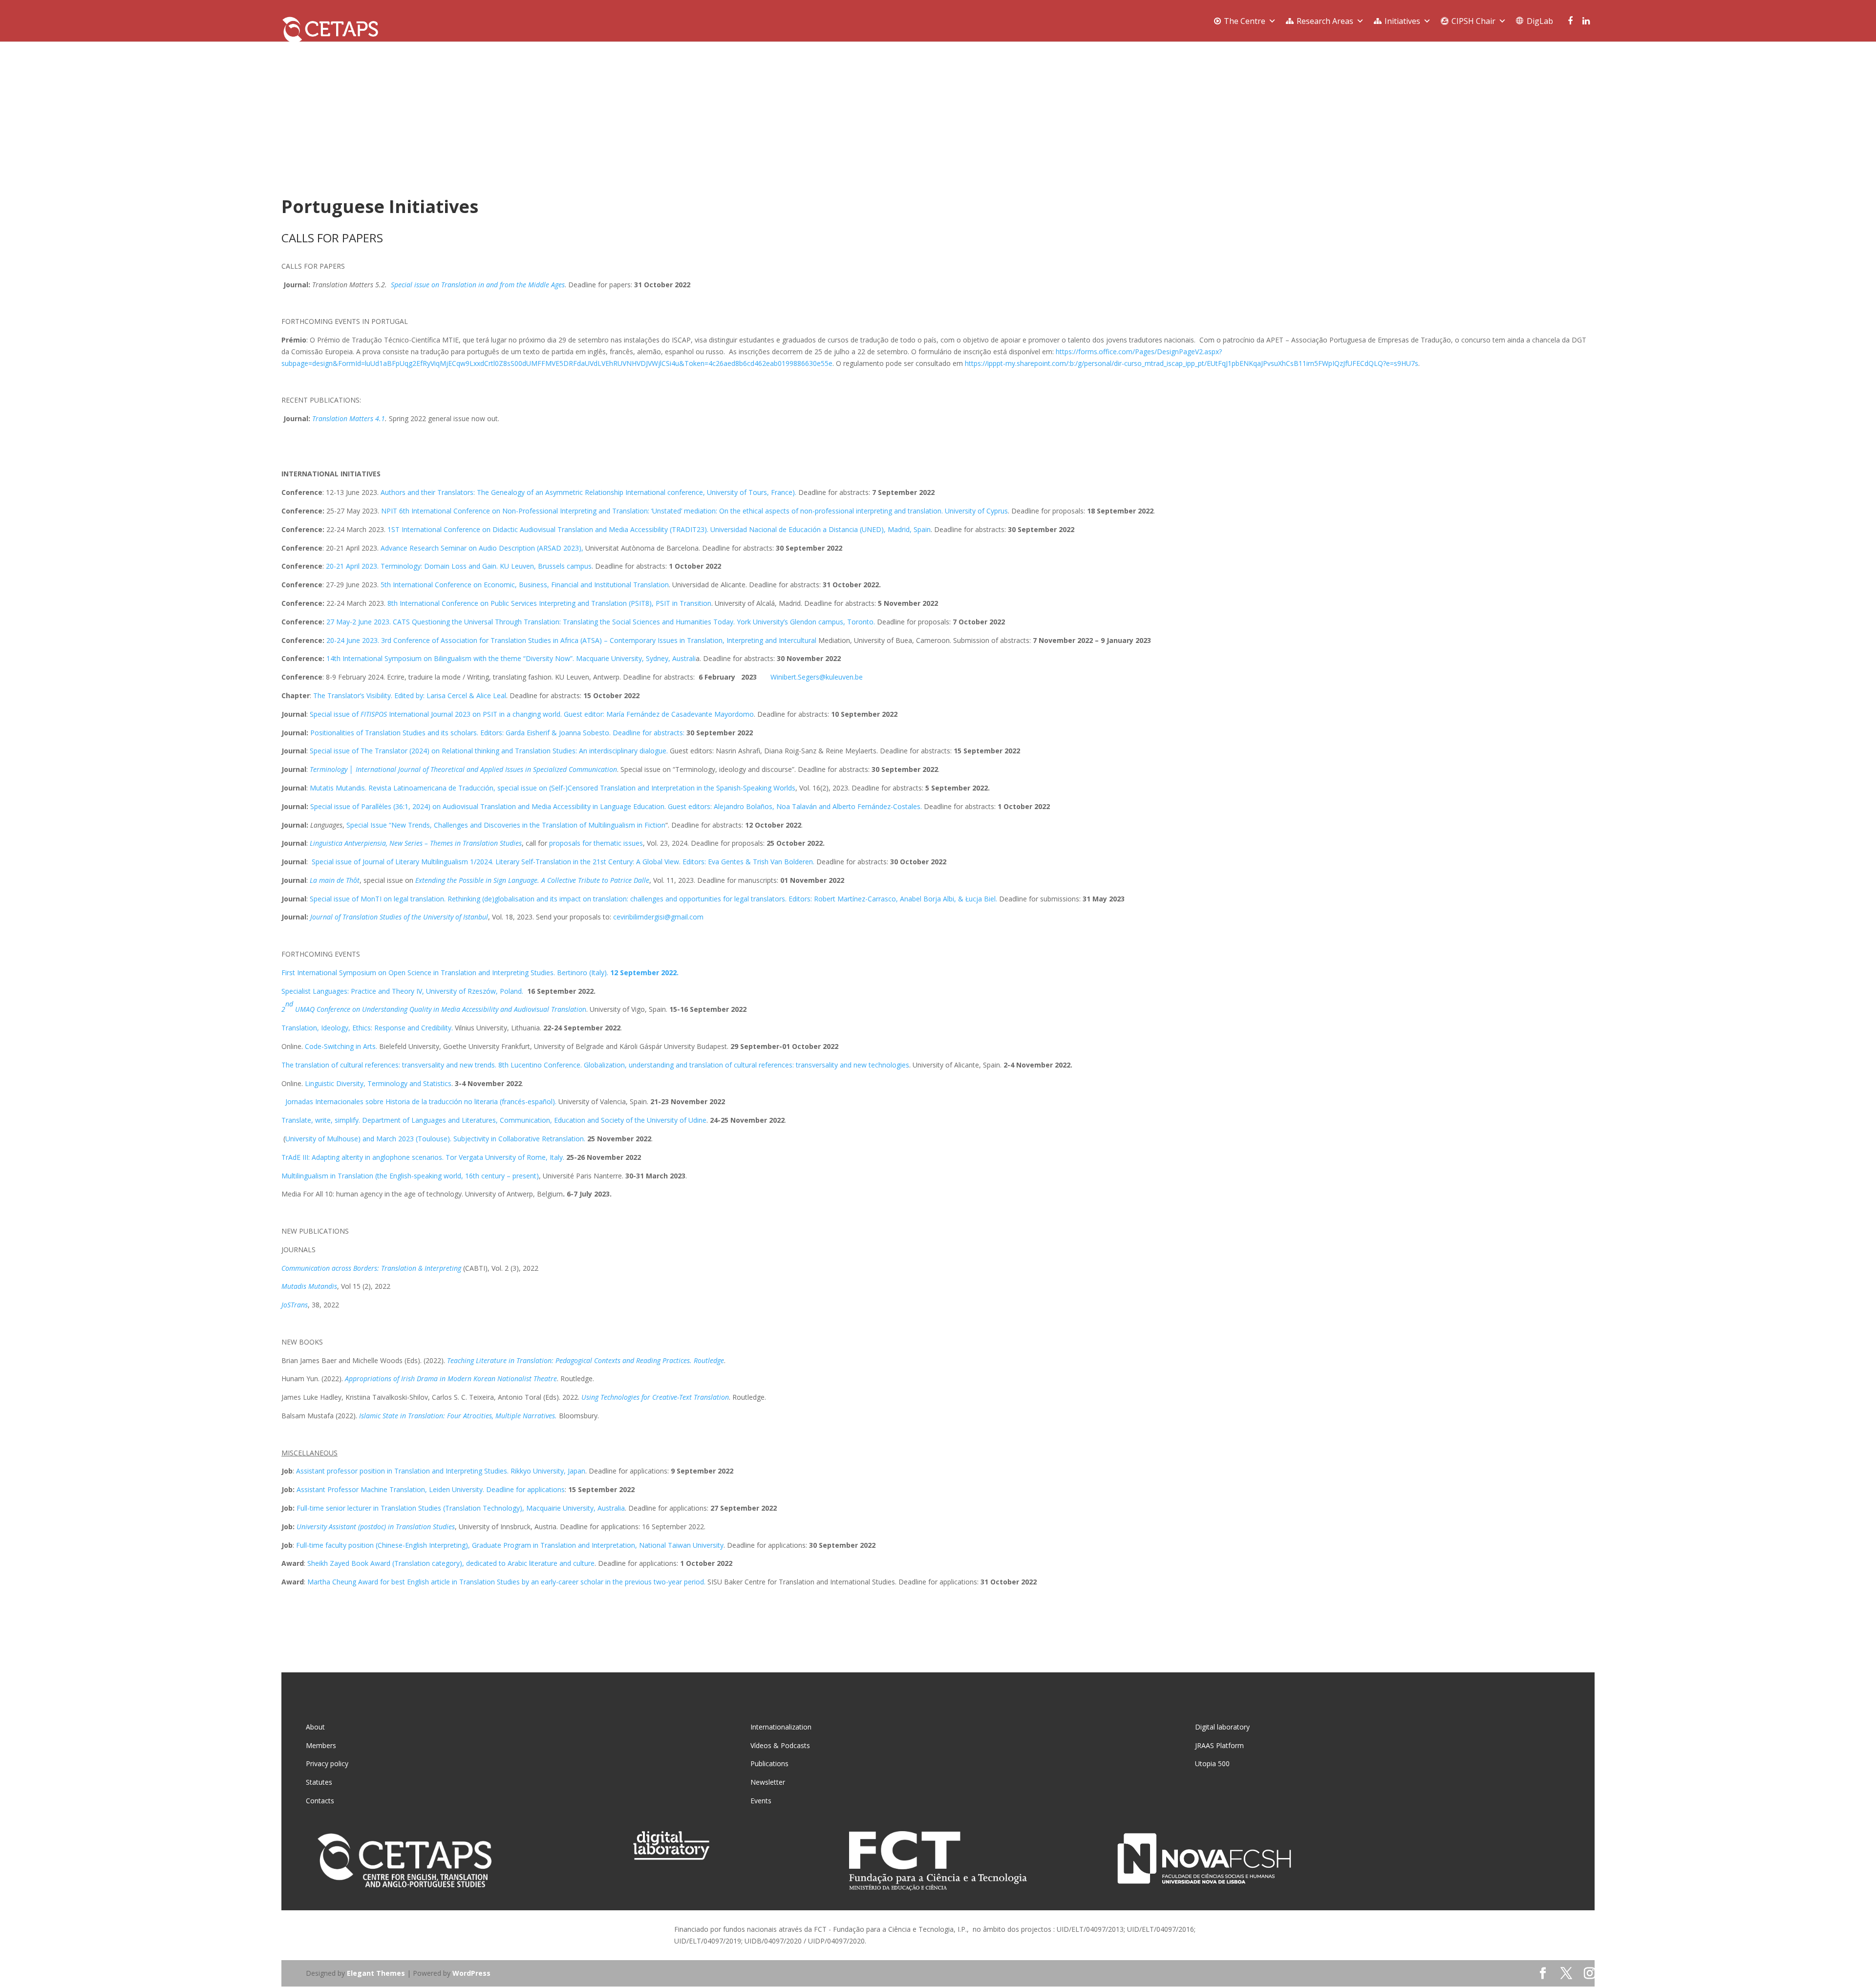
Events (761, 1801)
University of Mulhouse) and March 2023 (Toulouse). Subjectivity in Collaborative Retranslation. (435, 1139)
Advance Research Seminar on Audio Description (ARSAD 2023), (482, 548)
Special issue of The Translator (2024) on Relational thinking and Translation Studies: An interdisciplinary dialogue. (489, 751)
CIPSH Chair (1473, 21)
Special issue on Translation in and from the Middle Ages (478, 285)
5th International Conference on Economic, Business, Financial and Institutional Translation (525, 585)
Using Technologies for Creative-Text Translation (655, 1397)
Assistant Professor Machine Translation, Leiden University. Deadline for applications (431, 1489)
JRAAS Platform (1219, 1745)
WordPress (471, 1973)
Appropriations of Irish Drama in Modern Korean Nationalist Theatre (451, 1378)
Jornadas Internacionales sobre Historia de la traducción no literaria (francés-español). (419, 1101)
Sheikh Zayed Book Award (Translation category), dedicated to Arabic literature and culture (451, 1563)
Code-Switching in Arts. (341, 1046)
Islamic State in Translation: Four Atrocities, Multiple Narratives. (458, 1416)
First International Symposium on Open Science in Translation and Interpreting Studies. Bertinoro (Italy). (480, 972)
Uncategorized (372, 152)
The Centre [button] (1245, 21)
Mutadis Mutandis (309, 1286)
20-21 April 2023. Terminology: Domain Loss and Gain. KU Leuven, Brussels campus (459, 566)
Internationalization (781, 1727)
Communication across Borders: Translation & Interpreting (371, 1268)
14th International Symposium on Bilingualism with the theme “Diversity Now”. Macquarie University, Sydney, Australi (511, 658)
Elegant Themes (376, 1973)
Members (321, 1745)
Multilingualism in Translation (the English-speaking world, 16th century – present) (410, 1176)
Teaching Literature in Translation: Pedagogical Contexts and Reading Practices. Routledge (586, 1360)
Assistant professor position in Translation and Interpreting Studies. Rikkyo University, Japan (441, 1471)
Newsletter (768, 1782)
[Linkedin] (1586, 21)
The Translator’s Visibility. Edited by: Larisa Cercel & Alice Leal (410, 695)
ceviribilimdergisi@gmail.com (658, 917)
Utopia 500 (1212, 1763)
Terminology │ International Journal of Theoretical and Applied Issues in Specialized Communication (463, 769)
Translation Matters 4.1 (349, 418)
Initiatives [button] (1402, 21)
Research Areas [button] (1325, 21)
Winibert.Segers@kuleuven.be (817, 677)
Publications (769, 1763)
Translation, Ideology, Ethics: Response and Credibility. (367, 1028)
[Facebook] (1568, 21)
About (315, 1727)
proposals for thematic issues (596, 843)
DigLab (1540, 21)
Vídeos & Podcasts (780, 1745)
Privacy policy (327, 1763)
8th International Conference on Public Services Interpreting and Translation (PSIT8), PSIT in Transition (549, 603)
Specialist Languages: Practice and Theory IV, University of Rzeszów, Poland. (403, 991)
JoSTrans (295, 1305)
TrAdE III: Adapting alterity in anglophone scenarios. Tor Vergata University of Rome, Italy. (423, 1157)
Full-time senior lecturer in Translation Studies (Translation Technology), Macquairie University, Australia (461, 1508)
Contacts (320, 1801)
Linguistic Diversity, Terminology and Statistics (378, 1083)
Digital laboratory (1222, 1727)
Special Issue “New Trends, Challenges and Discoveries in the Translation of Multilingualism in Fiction (506, 825)
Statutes (319, 1782)
